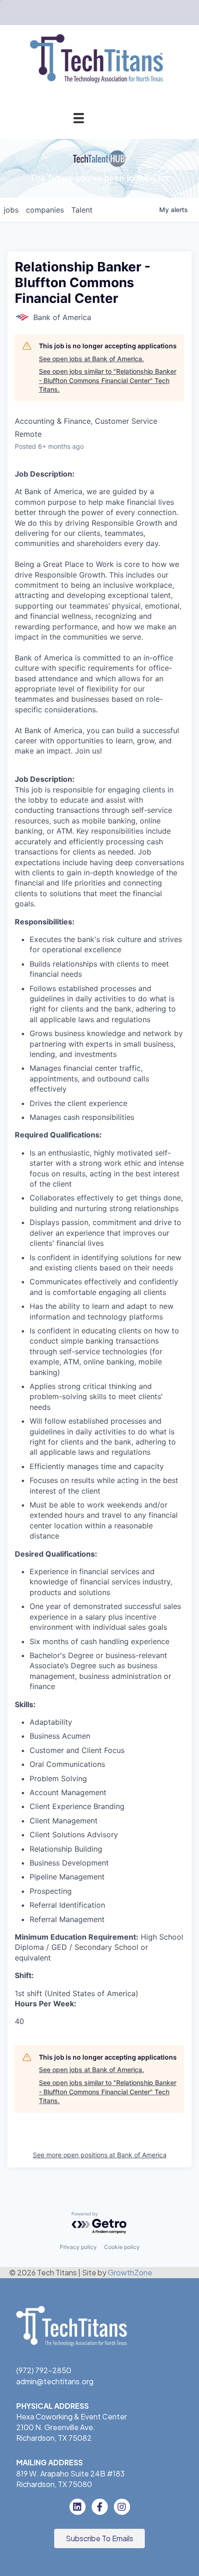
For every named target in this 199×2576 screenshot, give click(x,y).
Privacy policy (78, 2247)
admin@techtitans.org (55, 2381)
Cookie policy (122, 2247)
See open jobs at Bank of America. (91, 359)
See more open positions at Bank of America (100, 2155)
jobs (11, 210)
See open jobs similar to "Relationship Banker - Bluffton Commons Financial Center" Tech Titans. (108, 380)
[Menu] (79, 118)
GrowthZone (130, 2272)
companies (45, 210)
